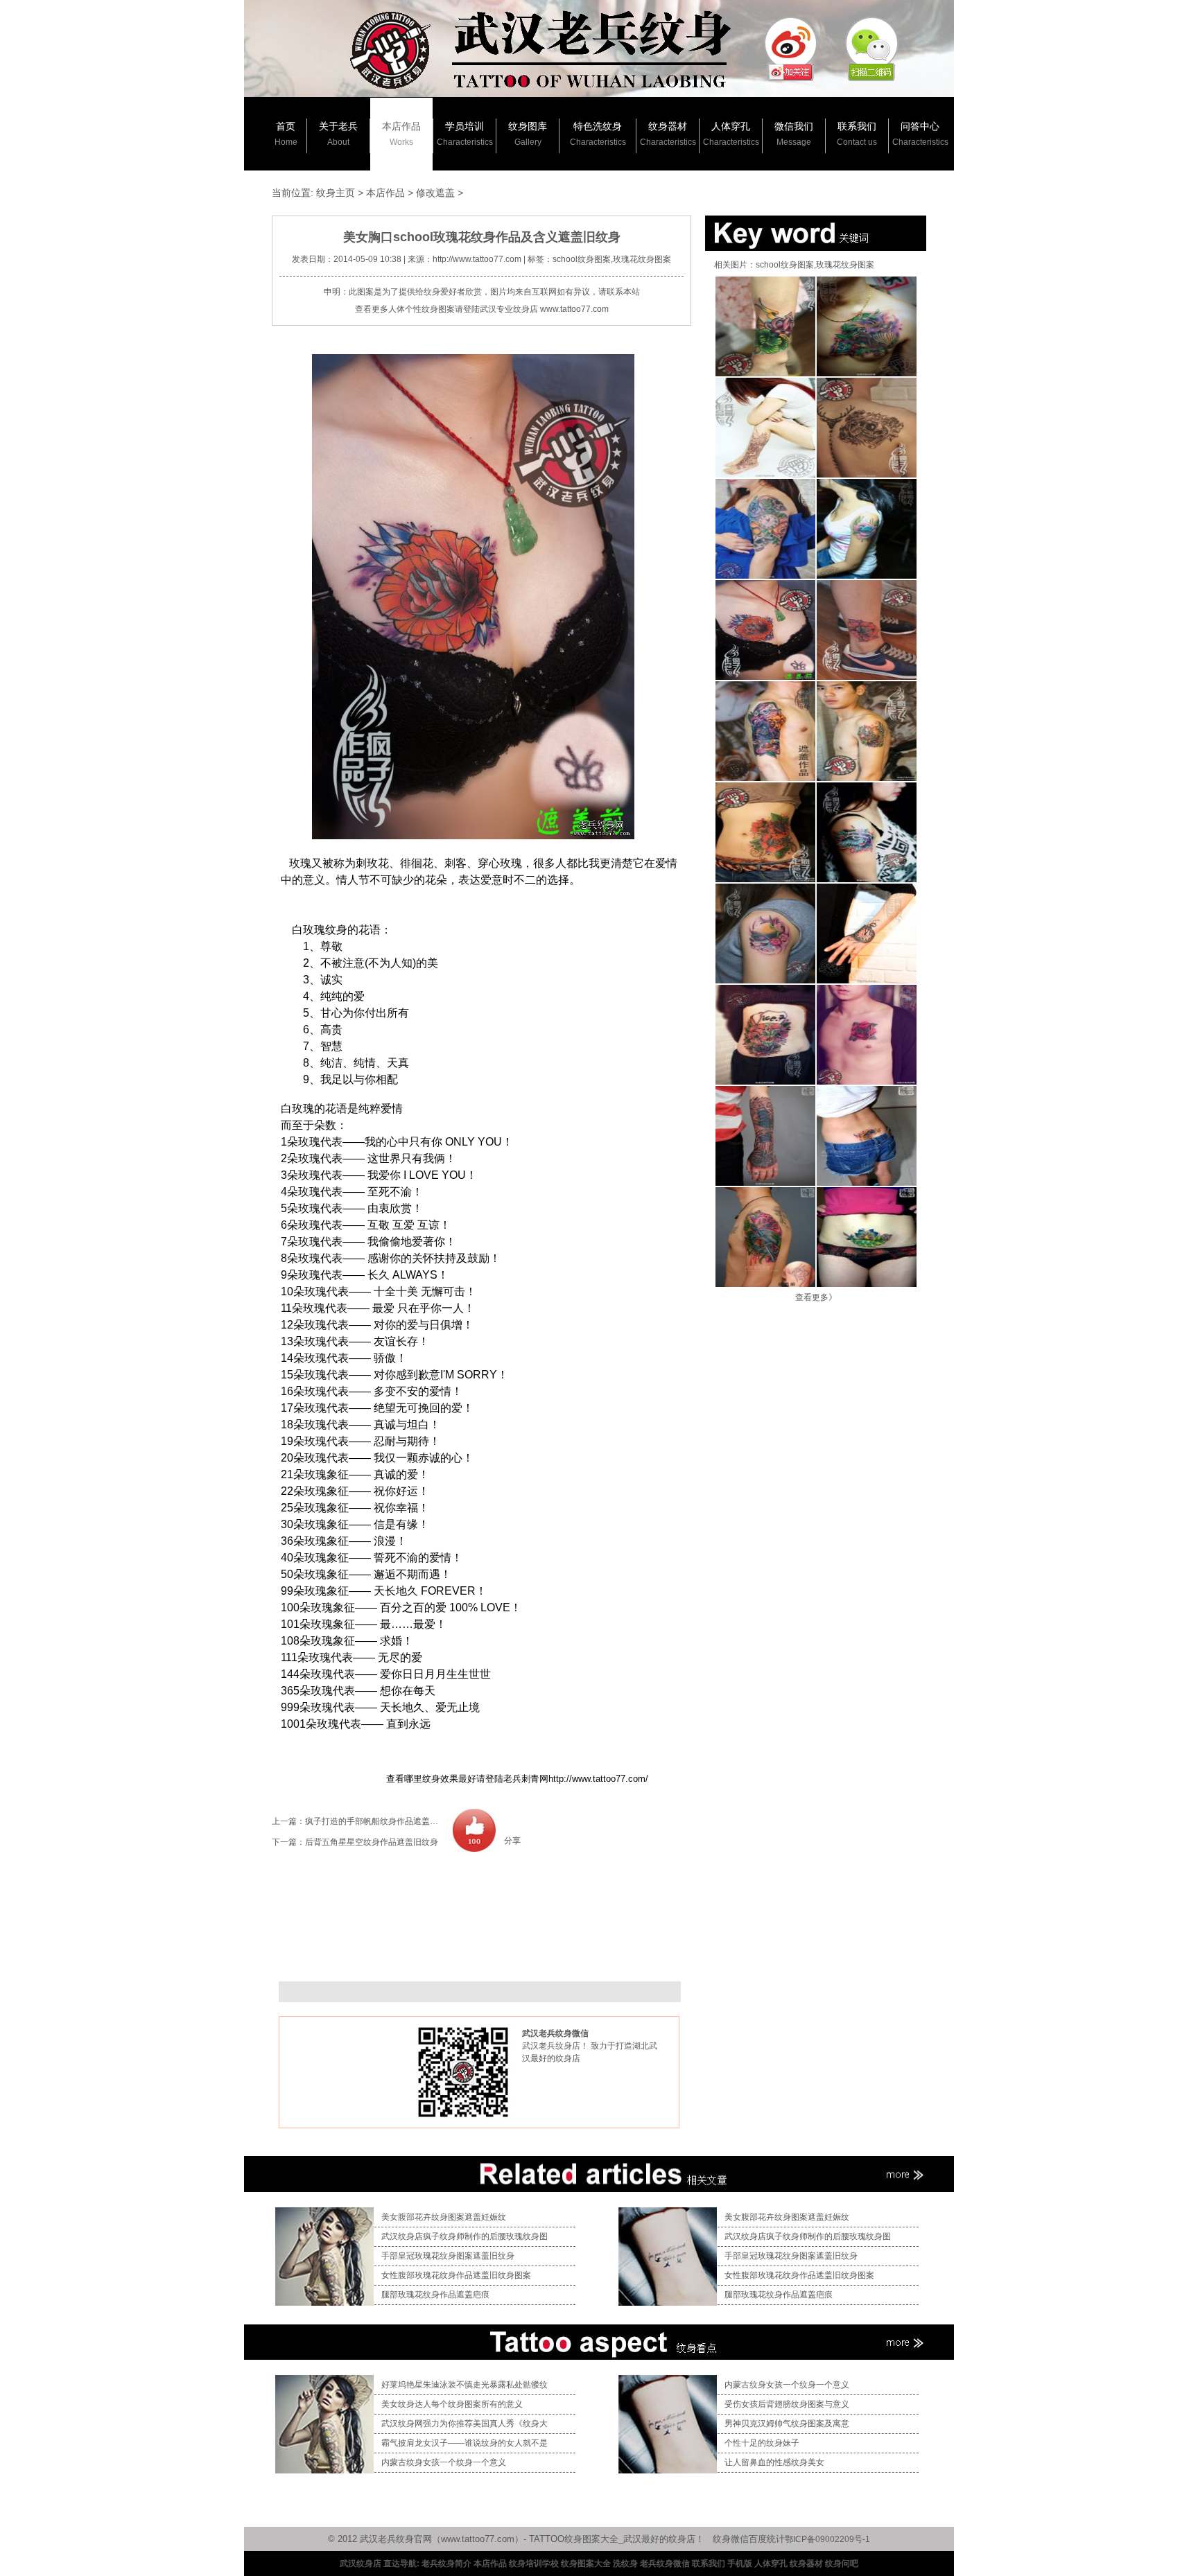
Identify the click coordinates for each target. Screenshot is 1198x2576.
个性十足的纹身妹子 (762, 2443)
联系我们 (857, 134)
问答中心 (920, 134)
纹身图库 (528, 134)
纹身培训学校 (534, 2564)
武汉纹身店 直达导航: (380, 2564)
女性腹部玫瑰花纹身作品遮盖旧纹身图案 (456, 2275)
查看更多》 (816, 1297)
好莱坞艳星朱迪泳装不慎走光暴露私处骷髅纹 (465, 2385)
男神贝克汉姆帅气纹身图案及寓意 (787, 2424)
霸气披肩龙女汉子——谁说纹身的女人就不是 (465, 2443)
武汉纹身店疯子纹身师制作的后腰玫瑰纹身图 (465, 2236)
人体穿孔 (731, 134)
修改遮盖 (435, 193)
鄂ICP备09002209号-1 (827, 2539)
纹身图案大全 (586, 2564)
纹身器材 (668, 134)
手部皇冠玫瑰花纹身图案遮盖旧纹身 (448, 2256)
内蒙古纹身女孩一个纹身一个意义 (444, 2462)
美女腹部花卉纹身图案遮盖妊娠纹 (444, 2217)
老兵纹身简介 (446, 2564)
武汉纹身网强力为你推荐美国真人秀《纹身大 (465, 2424)
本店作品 (401, 134)
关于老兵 (338, 134)
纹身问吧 (842, 2564)
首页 (286, 134)
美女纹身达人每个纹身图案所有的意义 (452, 2404)
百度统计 (767, 2539)
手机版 (740, 2564)
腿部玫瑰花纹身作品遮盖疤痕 (435, 2295)
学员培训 (465, 134)
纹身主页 (336, 193)
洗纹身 (625, 2564)
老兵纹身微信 (665, 2564)
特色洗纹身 (598, 134)
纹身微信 (731, 2539)
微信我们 (794, 134)
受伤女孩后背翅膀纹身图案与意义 (787, 2404)
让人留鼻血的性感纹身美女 (774, 2462)
